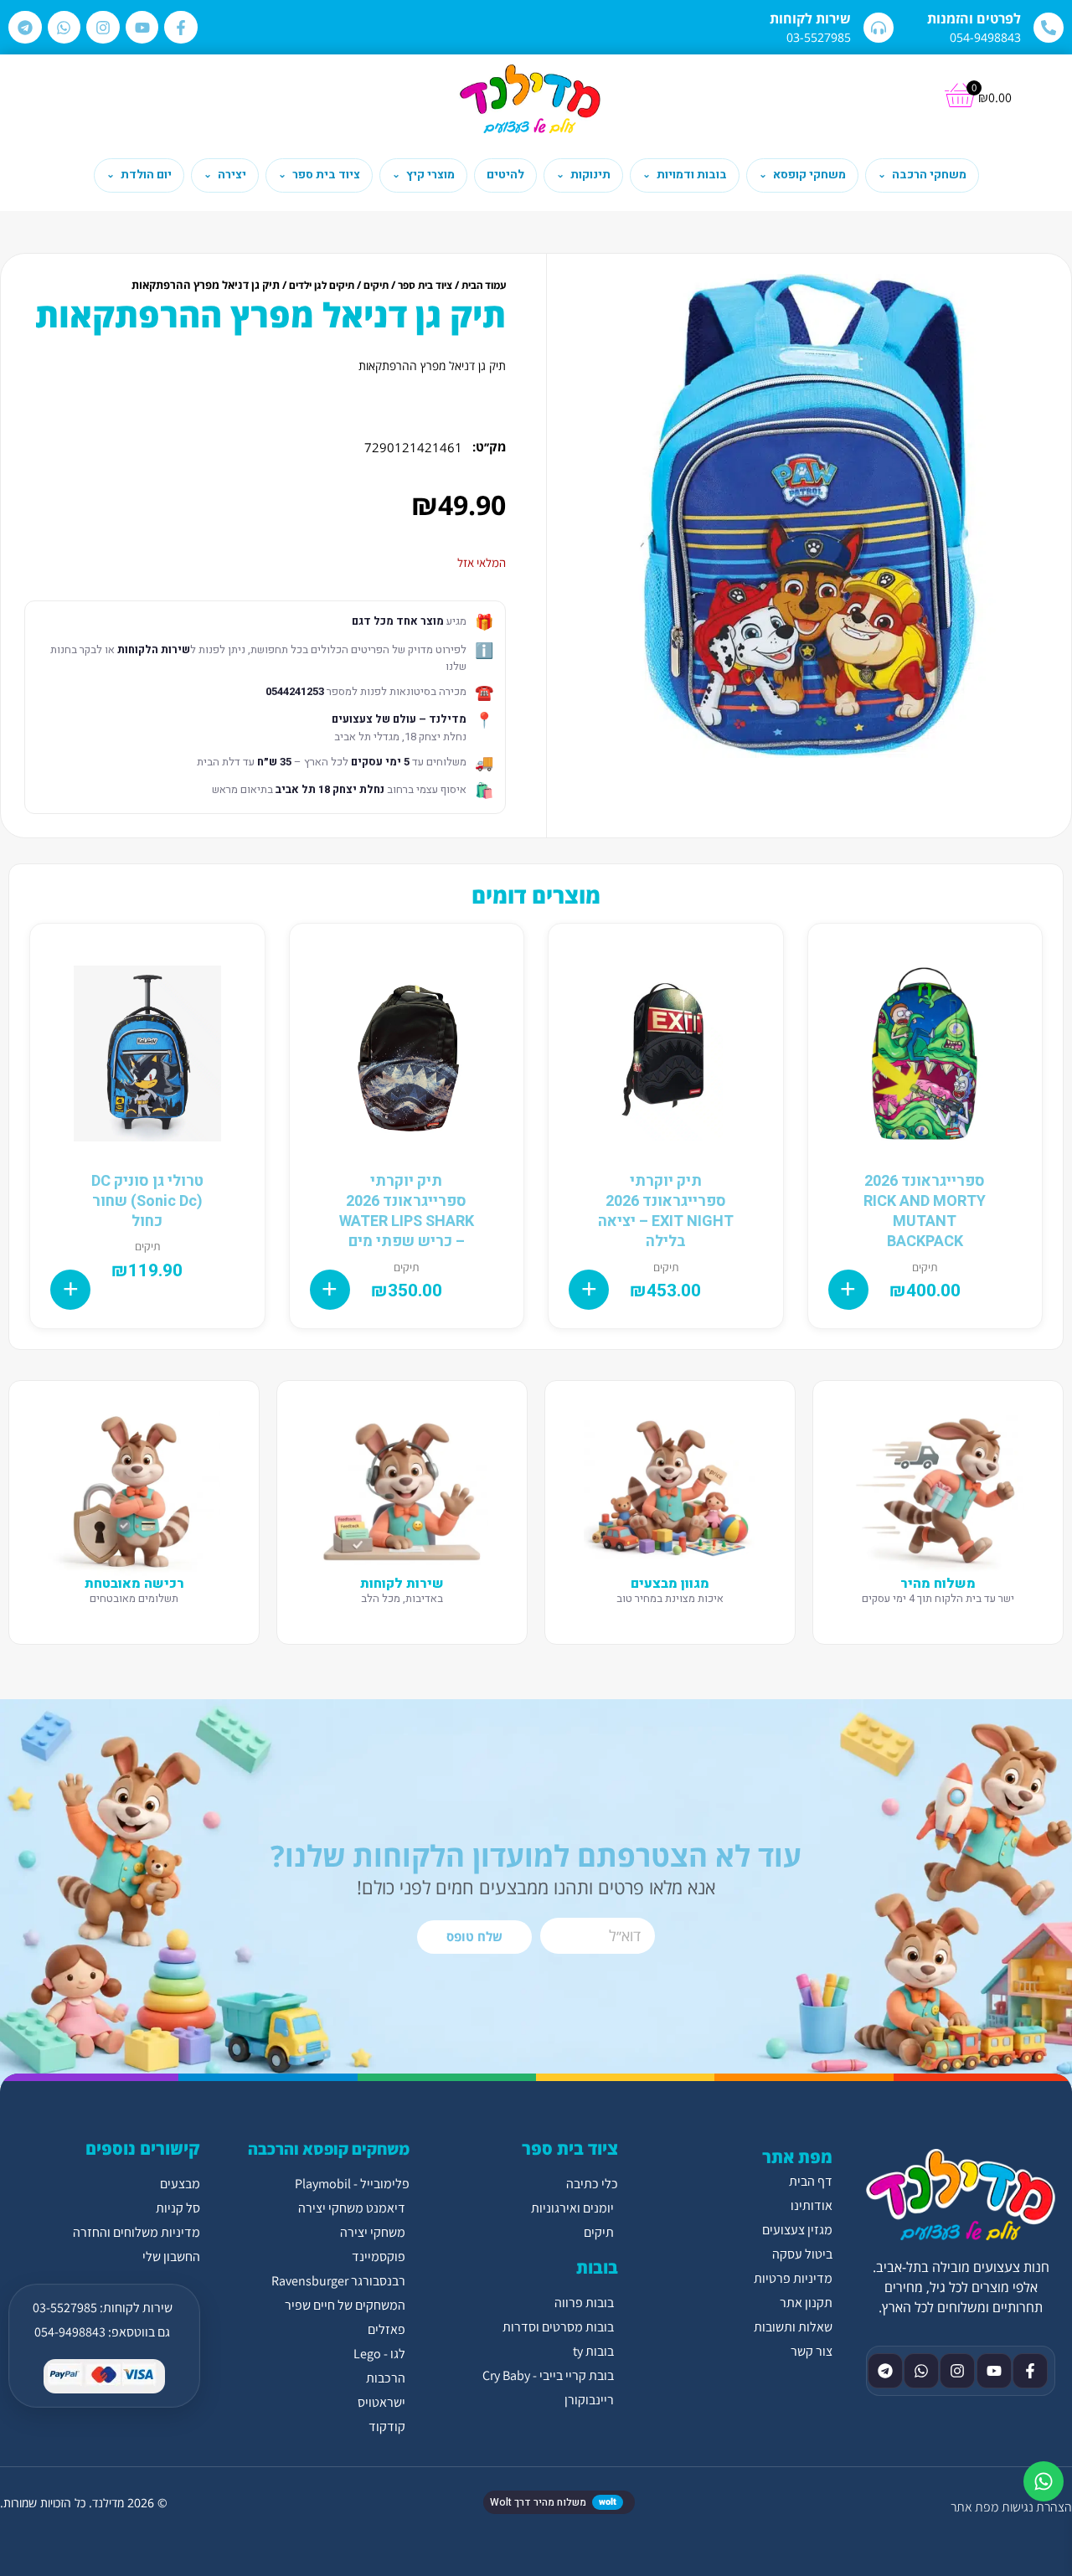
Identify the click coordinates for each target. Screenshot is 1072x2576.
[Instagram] (103, 28)
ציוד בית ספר (425, 285)
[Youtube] (142, 28)
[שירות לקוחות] (879, 28)
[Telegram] (25, 28)
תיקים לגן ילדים (322, 285)
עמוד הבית (484, 285)
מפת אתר (974, 2507)
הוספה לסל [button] (848, 1290)
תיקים (376, 285)
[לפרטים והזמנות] (1049, 28)
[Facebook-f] (181, 28)
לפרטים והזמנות (974, 18)
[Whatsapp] (64, 28)
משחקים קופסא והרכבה (329, 2149)
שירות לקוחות (810, 18)
